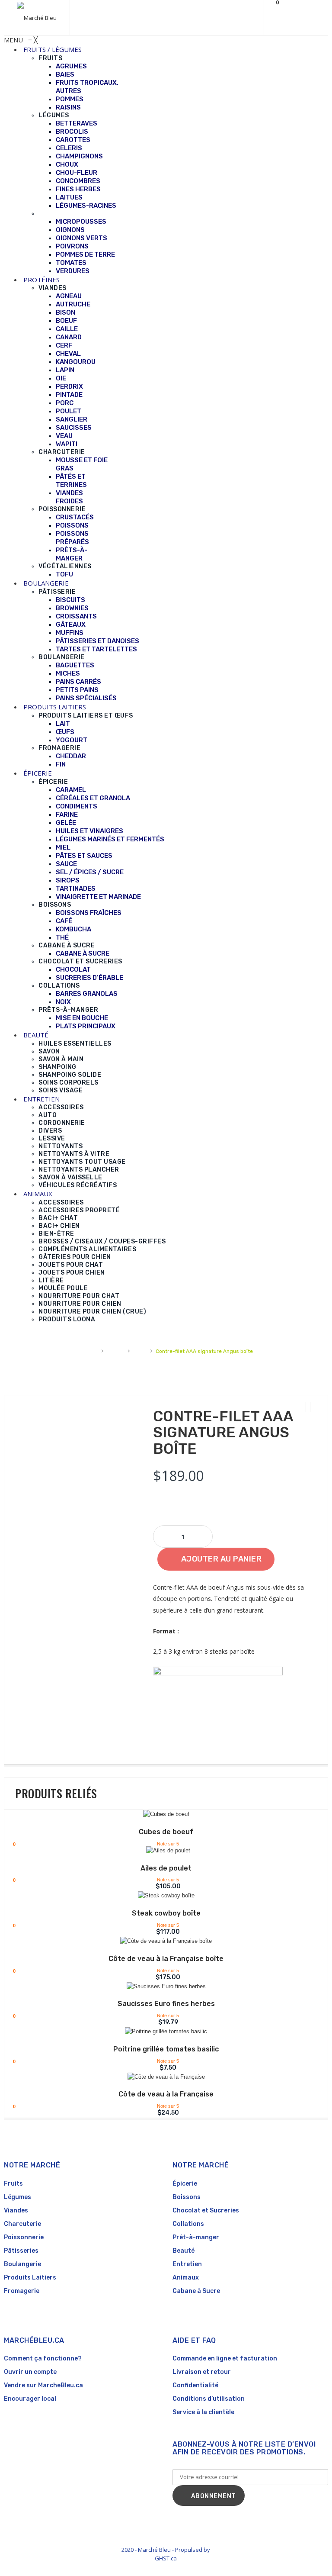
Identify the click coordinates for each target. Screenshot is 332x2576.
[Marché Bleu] (37, 18)
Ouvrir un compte (30, 2372)
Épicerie (185, 2184)
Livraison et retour (202, 2372)
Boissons (187, 2197)
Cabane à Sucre (196, 2291)
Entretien (187, 2264)
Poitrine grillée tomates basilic (166, 2049)
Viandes (16, 2211)
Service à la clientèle (203, 2412)
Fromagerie (22, 2291)
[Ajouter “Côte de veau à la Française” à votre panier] (160, 2078)
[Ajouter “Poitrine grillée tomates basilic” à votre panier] (160, 2033)
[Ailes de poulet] (168, 1851)
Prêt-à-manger (196, 2237)
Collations (188, 2224)
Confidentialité (195, 2385)
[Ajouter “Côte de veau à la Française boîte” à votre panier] (160, 1942)
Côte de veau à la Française (166, 2094)
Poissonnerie (24, 2237)
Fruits (13, 2184)
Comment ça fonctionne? (43, 2359)
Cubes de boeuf (166, 1832)
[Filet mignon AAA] (300, 1407)
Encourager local (30, 2399)
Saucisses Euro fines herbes (166, 2004)
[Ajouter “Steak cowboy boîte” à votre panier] (160, 1897)
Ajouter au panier (222, 1559)
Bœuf (140, 1351)
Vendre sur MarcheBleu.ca (43, 2385)
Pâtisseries (21, 2251)
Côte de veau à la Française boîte (166, 1959)
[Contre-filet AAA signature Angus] (316, 1407)
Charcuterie (22, 2224)
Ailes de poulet (166, 1868)
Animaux (186, 2278)
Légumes (18, 2197)
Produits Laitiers (30, 2278)
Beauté (184, 2251)
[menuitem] (53, 49)
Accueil (89, 1351)
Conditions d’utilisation (209, 2399)
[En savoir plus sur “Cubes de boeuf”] (160, 1816)
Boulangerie (22, 2264)
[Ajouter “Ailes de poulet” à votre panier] (160, 1852)
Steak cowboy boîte (166, 1913)
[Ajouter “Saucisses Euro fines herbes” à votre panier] (160, 1988)
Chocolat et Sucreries (206, 2211)
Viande (115, 1351)
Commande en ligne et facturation (225, 2359)
